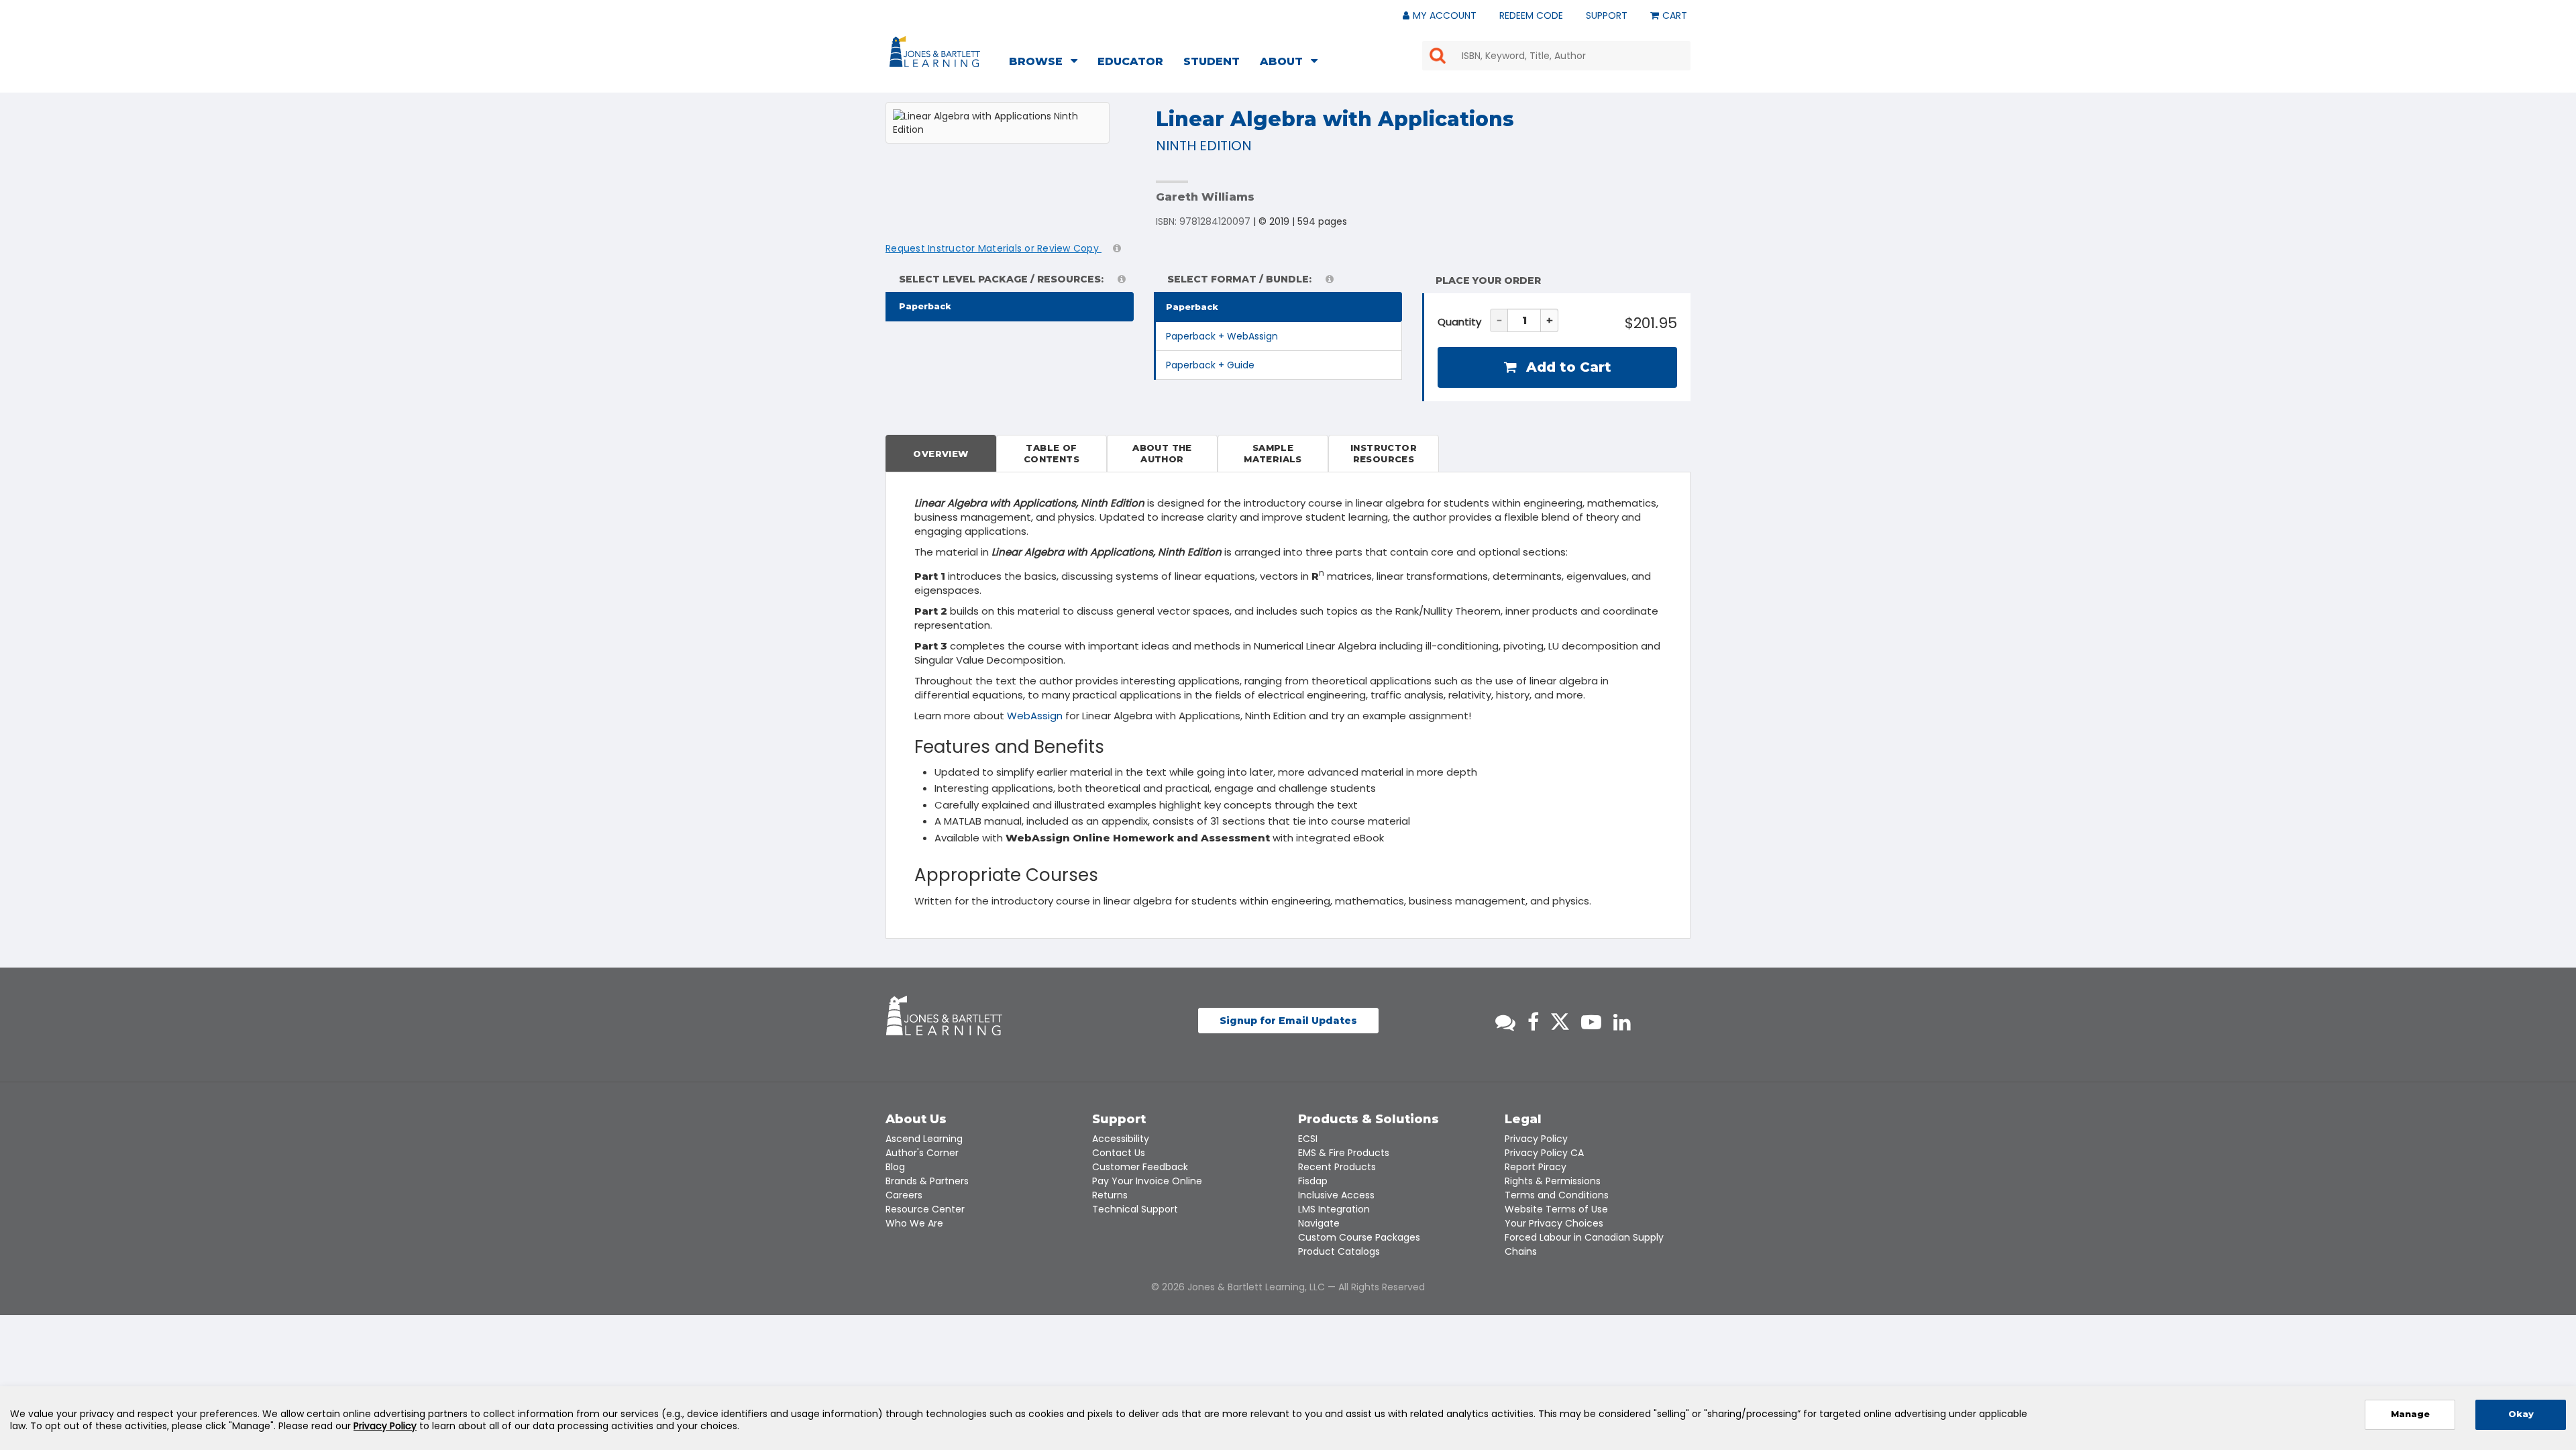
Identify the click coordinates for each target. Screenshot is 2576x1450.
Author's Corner (922, 1153)
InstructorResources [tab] (1384, 453)
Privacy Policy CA (1544, 1153)
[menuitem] (1047, 63)
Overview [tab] (941, 454)
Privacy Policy (1536, 1139)
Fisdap (1313, 1181)
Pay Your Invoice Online (1147, 1181)
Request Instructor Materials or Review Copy (994, 248)
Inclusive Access (1336, 1195)
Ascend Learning (924, 1139)
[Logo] (937, 54)
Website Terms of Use (1556, 1209)
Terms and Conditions (1557, 1195)
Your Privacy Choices (1554, 1223)
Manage (2410, 1414)
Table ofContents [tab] (1052, 453)
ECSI (1308, 1139)
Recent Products (1337, 1167)
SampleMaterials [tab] (1273, 453)
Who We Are (914, 1223)
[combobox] (1556, 56)
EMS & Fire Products (1344, 1153)
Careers (904, 1195)
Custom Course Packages (1359, 1237)
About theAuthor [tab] (1162, 453)
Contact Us (1119, 1153)
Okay (2521, 1414)
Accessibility (1121, 1139)
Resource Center (925, 1209)
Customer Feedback (1140, 1167)
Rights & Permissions (1553, 1181)
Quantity (1459, 322)
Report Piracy (1536, 1167)
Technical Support (1135, 1209)
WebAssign (1035, 716)
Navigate (1319, 1223)
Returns (1110, 1195)
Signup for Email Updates (1288, 1021)
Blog (895, 1167)
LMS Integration (1334, 1209)
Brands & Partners (927, 1181)
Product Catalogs (1339, 1251)
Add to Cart (1567, 367)
